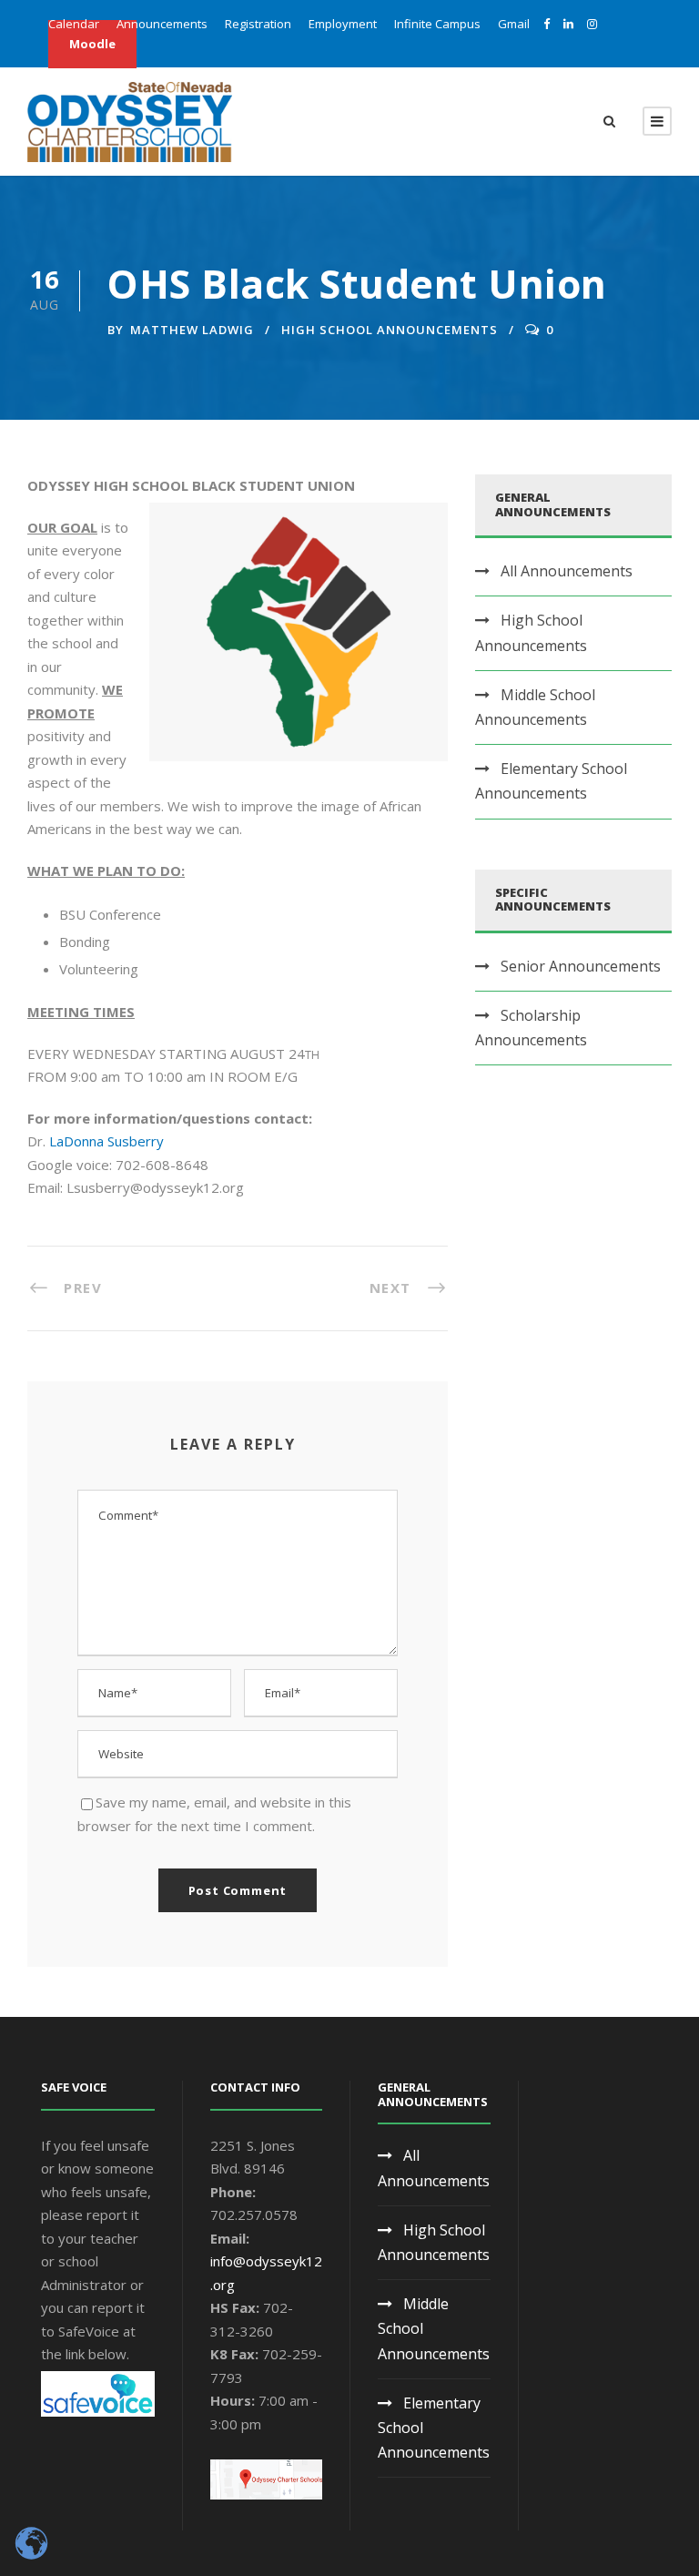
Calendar (74, 24)
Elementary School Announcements (551, 781)
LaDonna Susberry (106, 1141)
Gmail (514, 24)
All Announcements (567, 571)
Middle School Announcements (535, 707)
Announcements (162, 24)
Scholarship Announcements (531, 1028)
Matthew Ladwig (192, 330)
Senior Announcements (581, 966)
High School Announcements (390, 330)
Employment (343, 24)
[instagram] (592, 24)
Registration (258, 24)
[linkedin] (568, 24)
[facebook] (547, 24)
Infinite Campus (437, 24)
